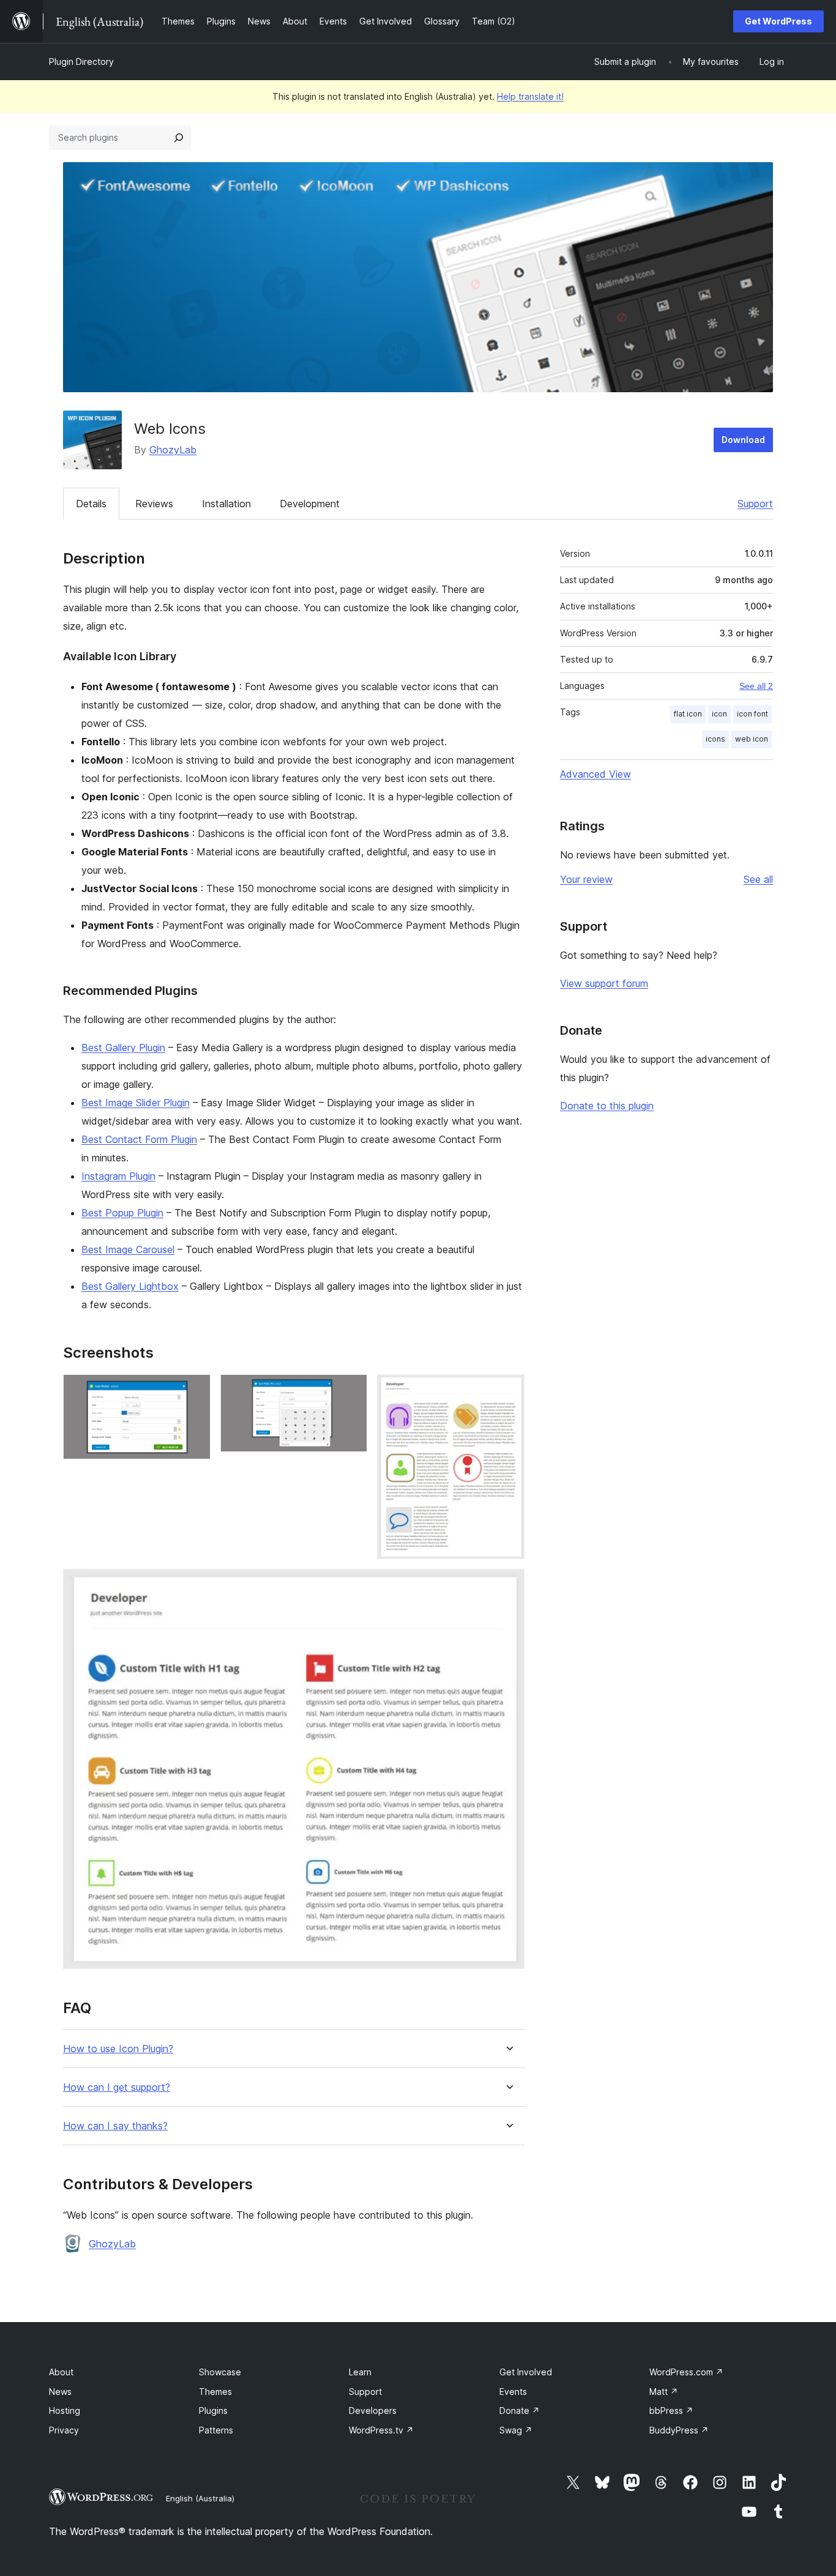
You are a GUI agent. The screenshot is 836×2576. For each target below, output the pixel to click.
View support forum (604, 983)
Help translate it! (530, 96)
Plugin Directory (81, 61)
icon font (752, 714)
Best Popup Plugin (122, 1213)
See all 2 (756, 686)
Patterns (216, 2430)
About (61, 2372)
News (60, 2392)
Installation (226, 504)
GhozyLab (173, 450)
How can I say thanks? (115, 2126)
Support (755, 504)
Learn (360, 2372)
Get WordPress (778, 21)
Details (91, 504)
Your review (586, 879)
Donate (520, 2410)
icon (719, 714)
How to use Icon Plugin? (118, 2049)
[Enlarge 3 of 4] (508, 1391)
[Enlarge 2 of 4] (351, 1391)
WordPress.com (686, 2372)
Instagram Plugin (118, 1176)
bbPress (671, 2410)
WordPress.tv (381, 2430)
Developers (373, 2410)
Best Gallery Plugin (123, 1048)
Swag (516, 2430)
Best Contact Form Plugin (139, 1139)
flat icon (688, 714)
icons (715, 739)
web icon (752, 739)
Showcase (220, 2372)
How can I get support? (117, 2087)
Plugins (213, 2410)
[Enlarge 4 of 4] (508, 1585)
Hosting (65, 2410)
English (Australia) (200, 2498)
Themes (215, 2392)
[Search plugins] (179, 138)
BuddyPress (679, 2430)
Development (310, 504)
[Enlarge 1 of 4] (194, 1391)
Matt (664, 2392)
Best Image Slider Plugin (136, 1103)
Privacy (64, 2430)
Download (743, 440)
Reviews (154, 504)
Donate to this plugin (607, 1106)
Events (513, 2392)
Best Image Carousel (128, 1249)
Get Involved (526, 2372)
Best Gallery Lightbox (130, 1286)
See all (758, 879)
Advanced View (595, 774)
